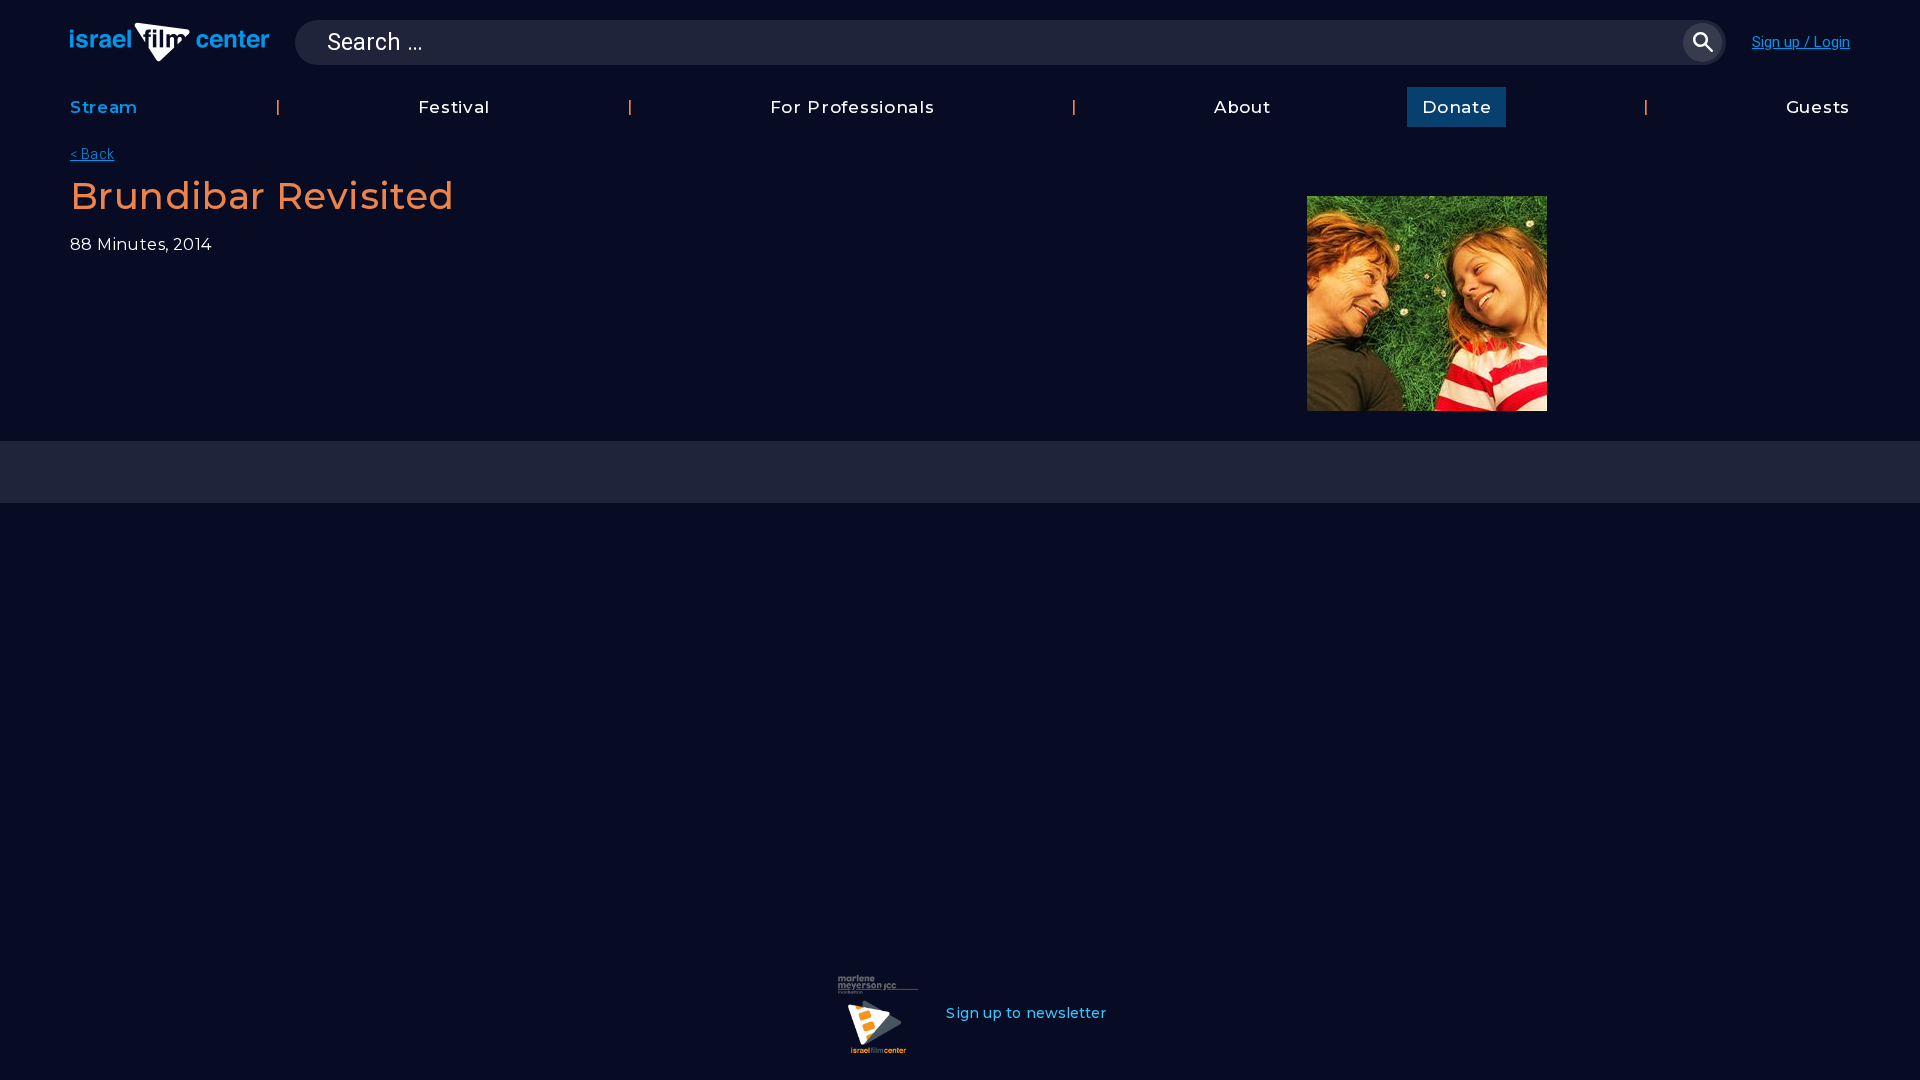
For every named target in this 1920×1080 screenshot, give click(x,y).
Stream (104, 107)
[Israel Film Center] (169, 42)
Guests (1818, 107)
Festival (454, 107)
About (1242, 107)
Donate (1456, 107)
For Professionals (852, 107)
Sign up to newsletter (1026, 1013)
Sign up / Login (1801, 42)
